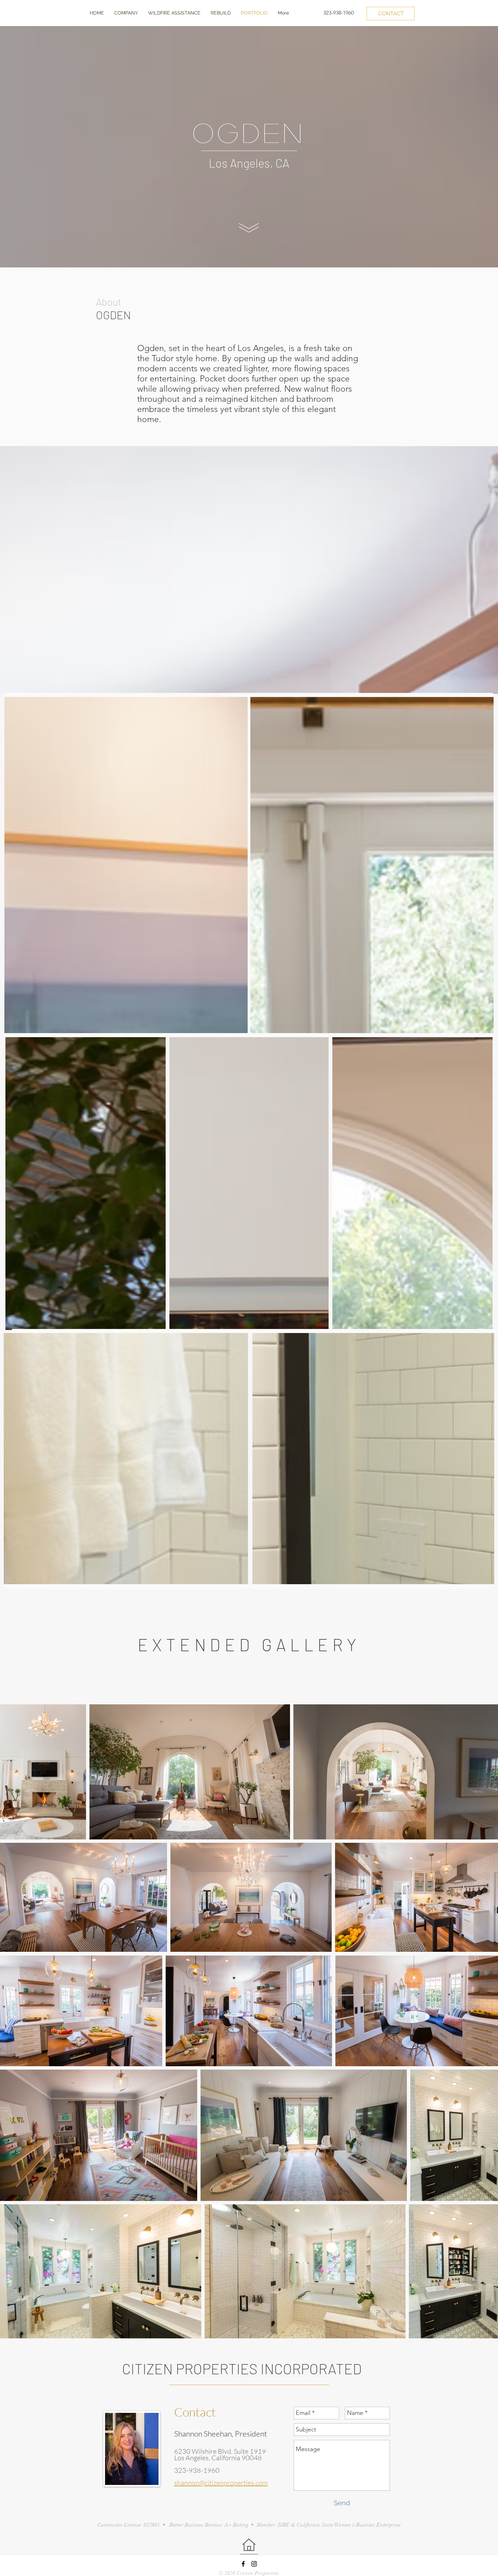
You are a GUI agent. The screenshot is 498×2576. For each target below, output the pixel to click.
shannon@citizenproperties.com (221, 2483)
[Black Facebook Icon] (243, 2564)
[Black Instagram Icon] (254, 2564)
